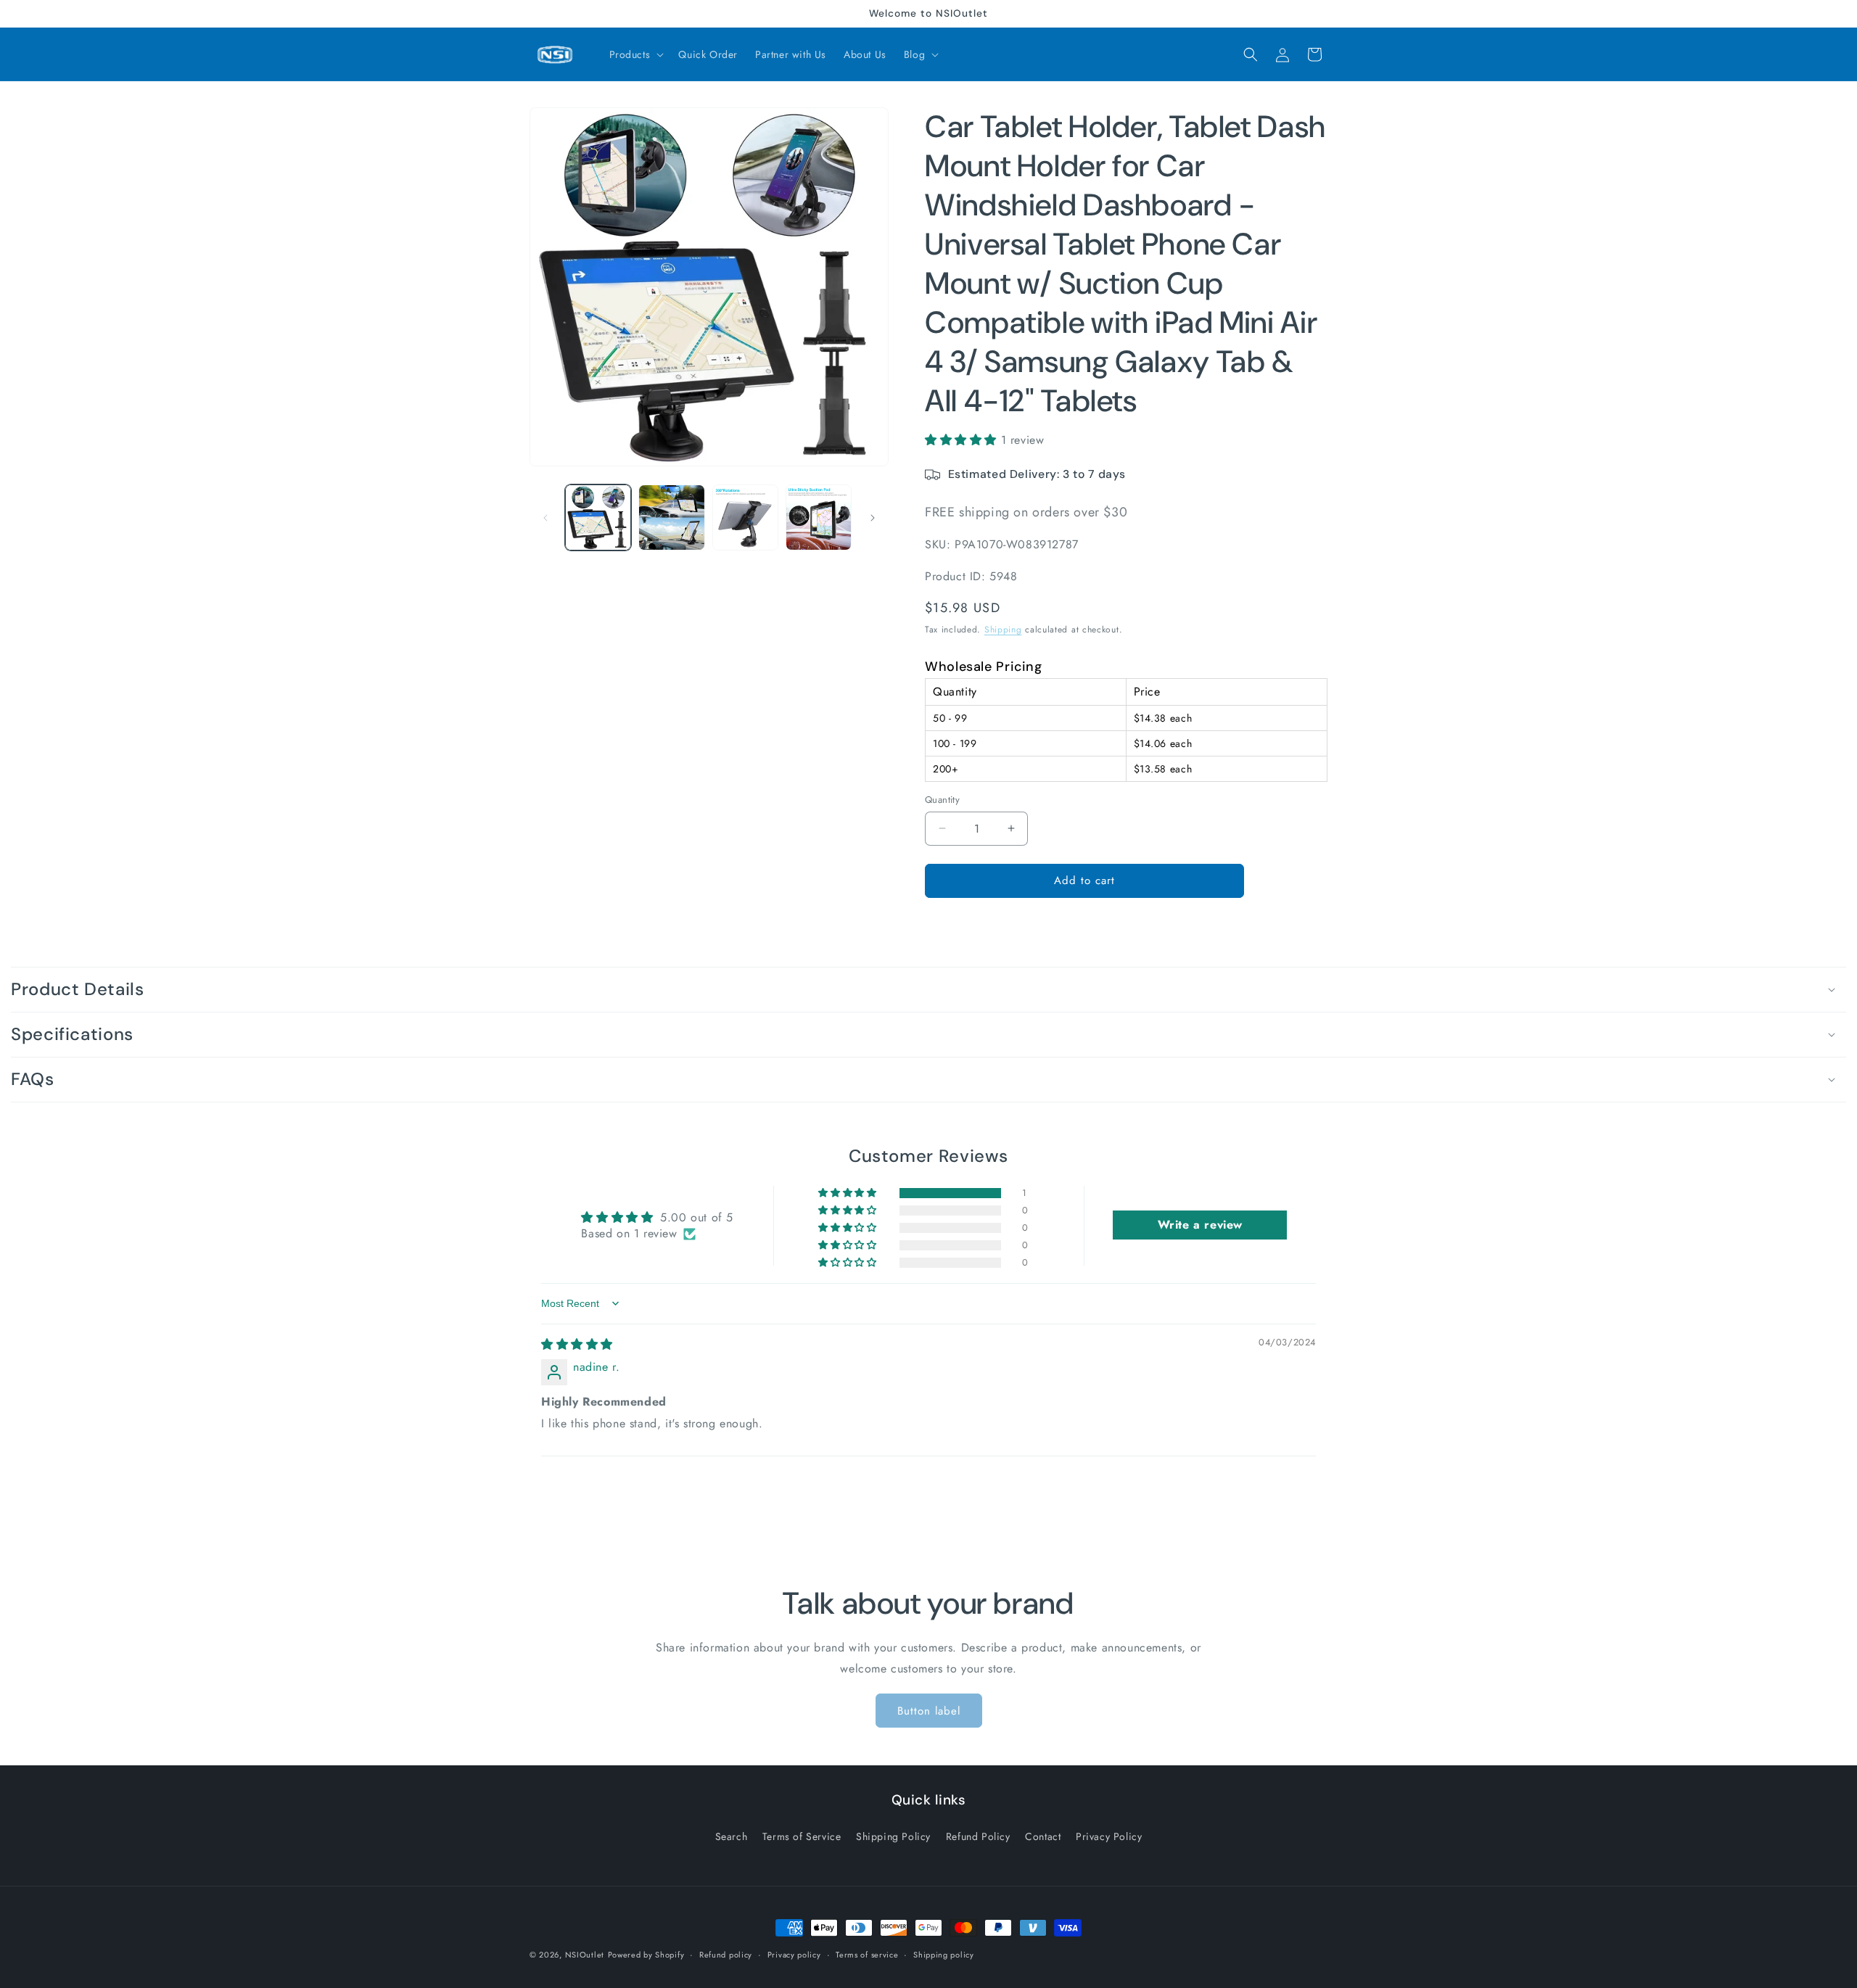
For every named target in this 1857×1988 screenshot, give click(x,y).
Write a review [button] (1200, 1225)
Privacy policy (794, 1955)
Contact (1043, 1836)
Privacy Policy (1109, 1836)
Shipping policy (944, 1955)
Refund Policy (978, 1836)
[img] (577, 1344)
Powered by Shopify (646, 1955)
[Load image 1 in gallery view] (598, 517)
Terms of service (867, 1955)
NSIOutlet (585, 1955)
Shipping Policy (893, 1836)
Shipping (1003, 630)
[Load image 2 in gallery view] (671, 517)
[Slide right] (873, 518)
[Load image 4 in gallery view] (819, 517)
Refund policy (726, 1955)
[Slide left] (545, 518)
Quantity (942, 800)
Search (732, 1836)
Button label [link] (929, 1711)
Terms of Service (802, 1836)
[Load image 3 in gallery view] (745, 517)
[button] (635, 54)
